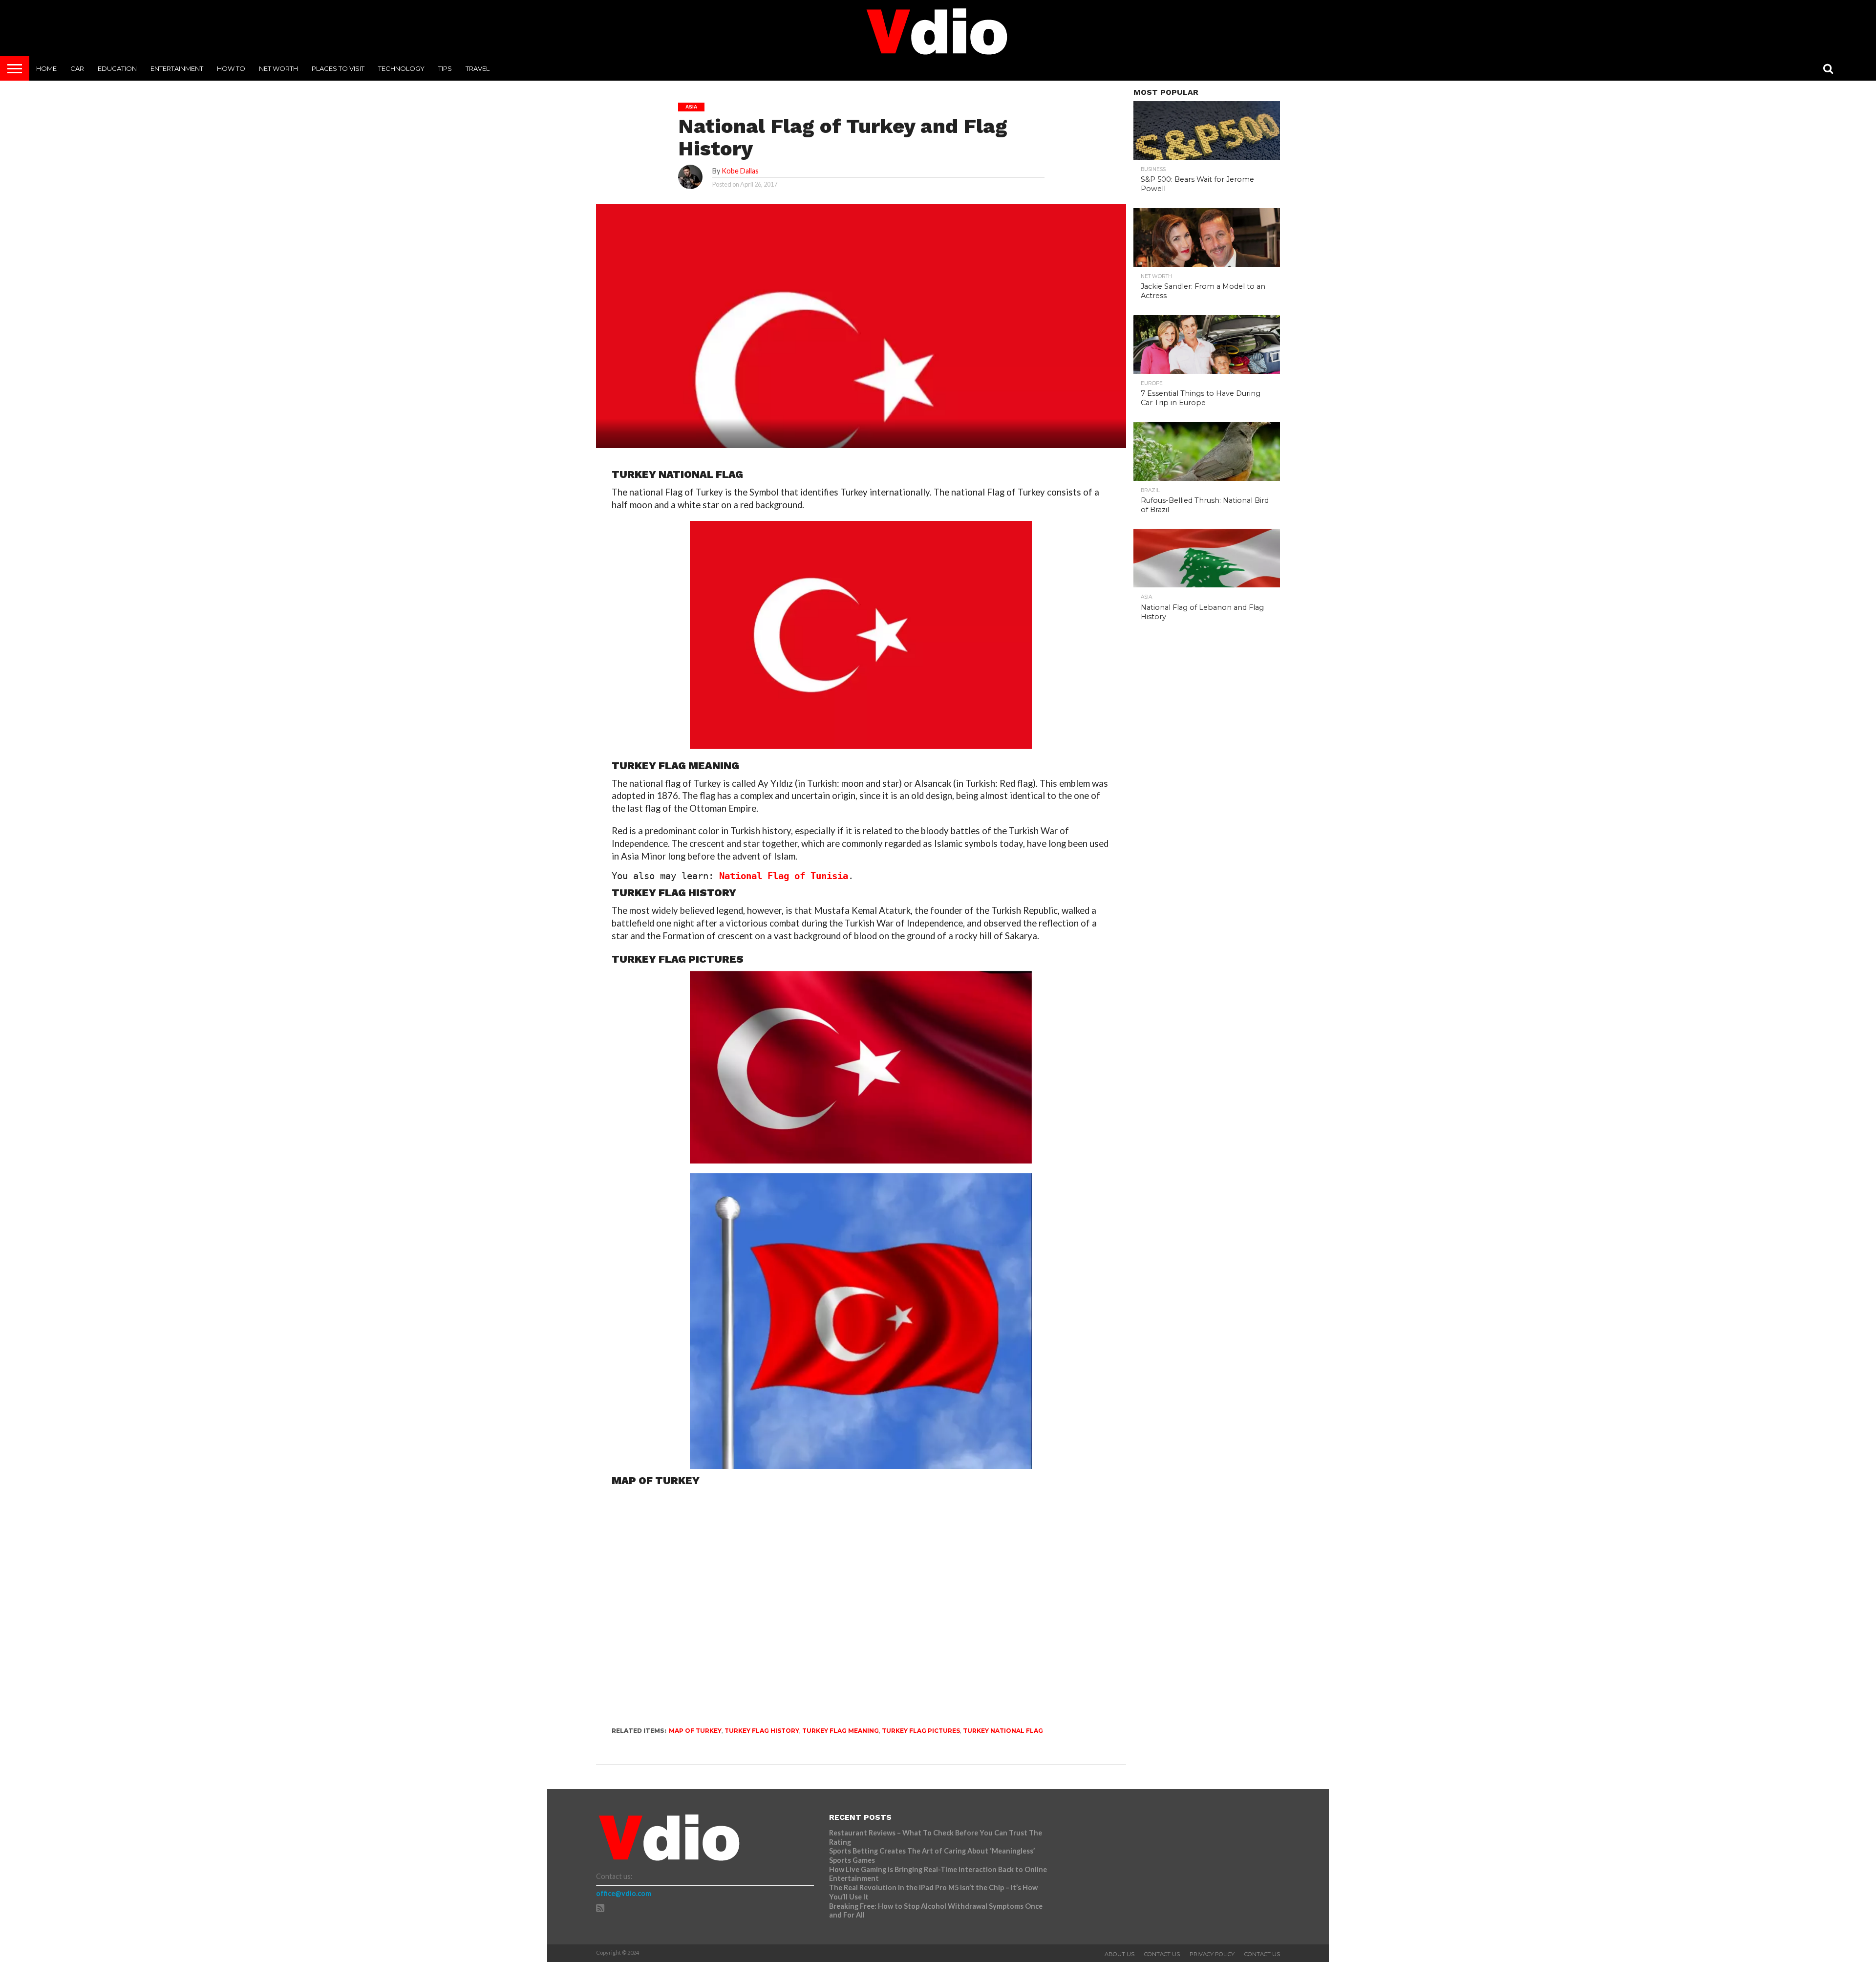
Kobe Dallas (740, 171)
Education (117, 68)
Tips (445, 68)
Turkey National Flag (1003, 1731)
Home (46, 68)
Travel (478, 68)
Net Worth (278, 68)
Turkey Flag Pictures (921, 1731)
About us (1119, 1954)
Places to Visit (338, 68)
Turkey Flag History (762, 1731)
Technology (401, 68)
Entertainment (177, 68)
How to (231, 68)
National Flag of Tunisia (784, 876)
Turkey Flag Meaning (841, 1731)
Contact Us (1162, 1954)
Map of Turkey (695, 1731)
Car (77, 68)
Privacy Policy (1212, 1954)
